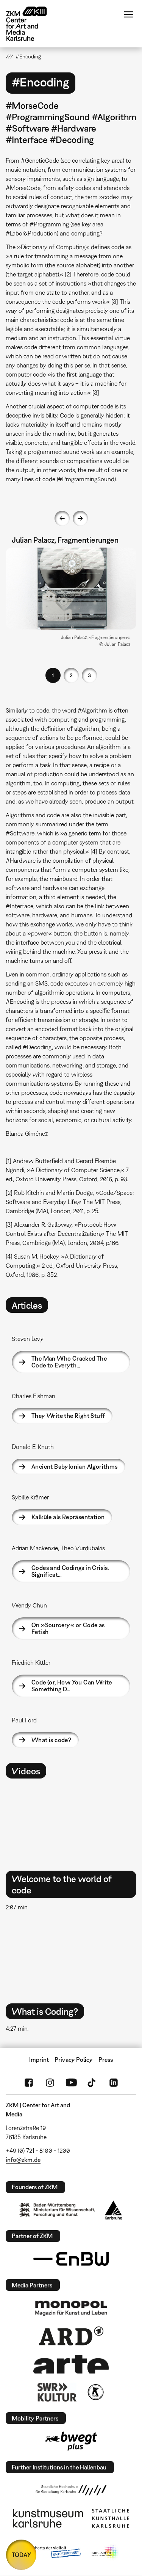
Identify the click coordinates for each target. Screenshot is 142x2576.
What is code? (51, 1740)
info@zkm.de (23, 2160)
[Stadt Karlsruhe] (113, 2210)
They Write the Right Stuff (68, 1416)
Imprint (39, 2060)
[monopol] (71, 2308)
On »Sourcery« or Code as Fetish (68, 1628)
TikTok (92, 2083)
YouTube (71, 2083)
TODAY (21, 2555)
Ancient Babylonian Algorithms (75, 1466)
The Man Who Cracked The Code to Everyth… (69, 1362)
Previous (62, 518)
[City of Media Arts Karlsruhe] (105, 2552)
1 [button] (53, 675)
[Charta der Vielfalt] (51, 2552)
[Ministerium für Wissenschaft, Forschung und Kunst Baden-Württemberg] (57, 2210)
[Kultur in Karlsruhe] (95, 2392)
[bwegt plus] (71, 2441)
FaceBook (29, 2083)
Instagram (50, 2083)
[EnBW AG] (71, 2259)
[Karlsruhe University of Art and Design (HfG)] (71, 2490)
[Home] (32, 24)
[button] (71, 589)
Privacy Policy (74, 2060)
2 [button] (71, 675)
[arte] (71, 2364)
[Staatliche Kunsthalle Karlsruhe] (111, 2518)
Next (80, 518)
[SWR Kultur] (57, 2392)
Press (106, 2060)
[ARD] (71, 2336)
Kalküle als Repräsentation (68, 1517)
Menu (129, 14)
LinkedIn (114, 2083)
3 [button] (89, 675)
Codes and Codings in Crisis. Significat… (70, 1571)
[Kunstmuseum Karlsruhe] (48, 2518)
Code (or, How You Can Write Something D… (72, 1686)
